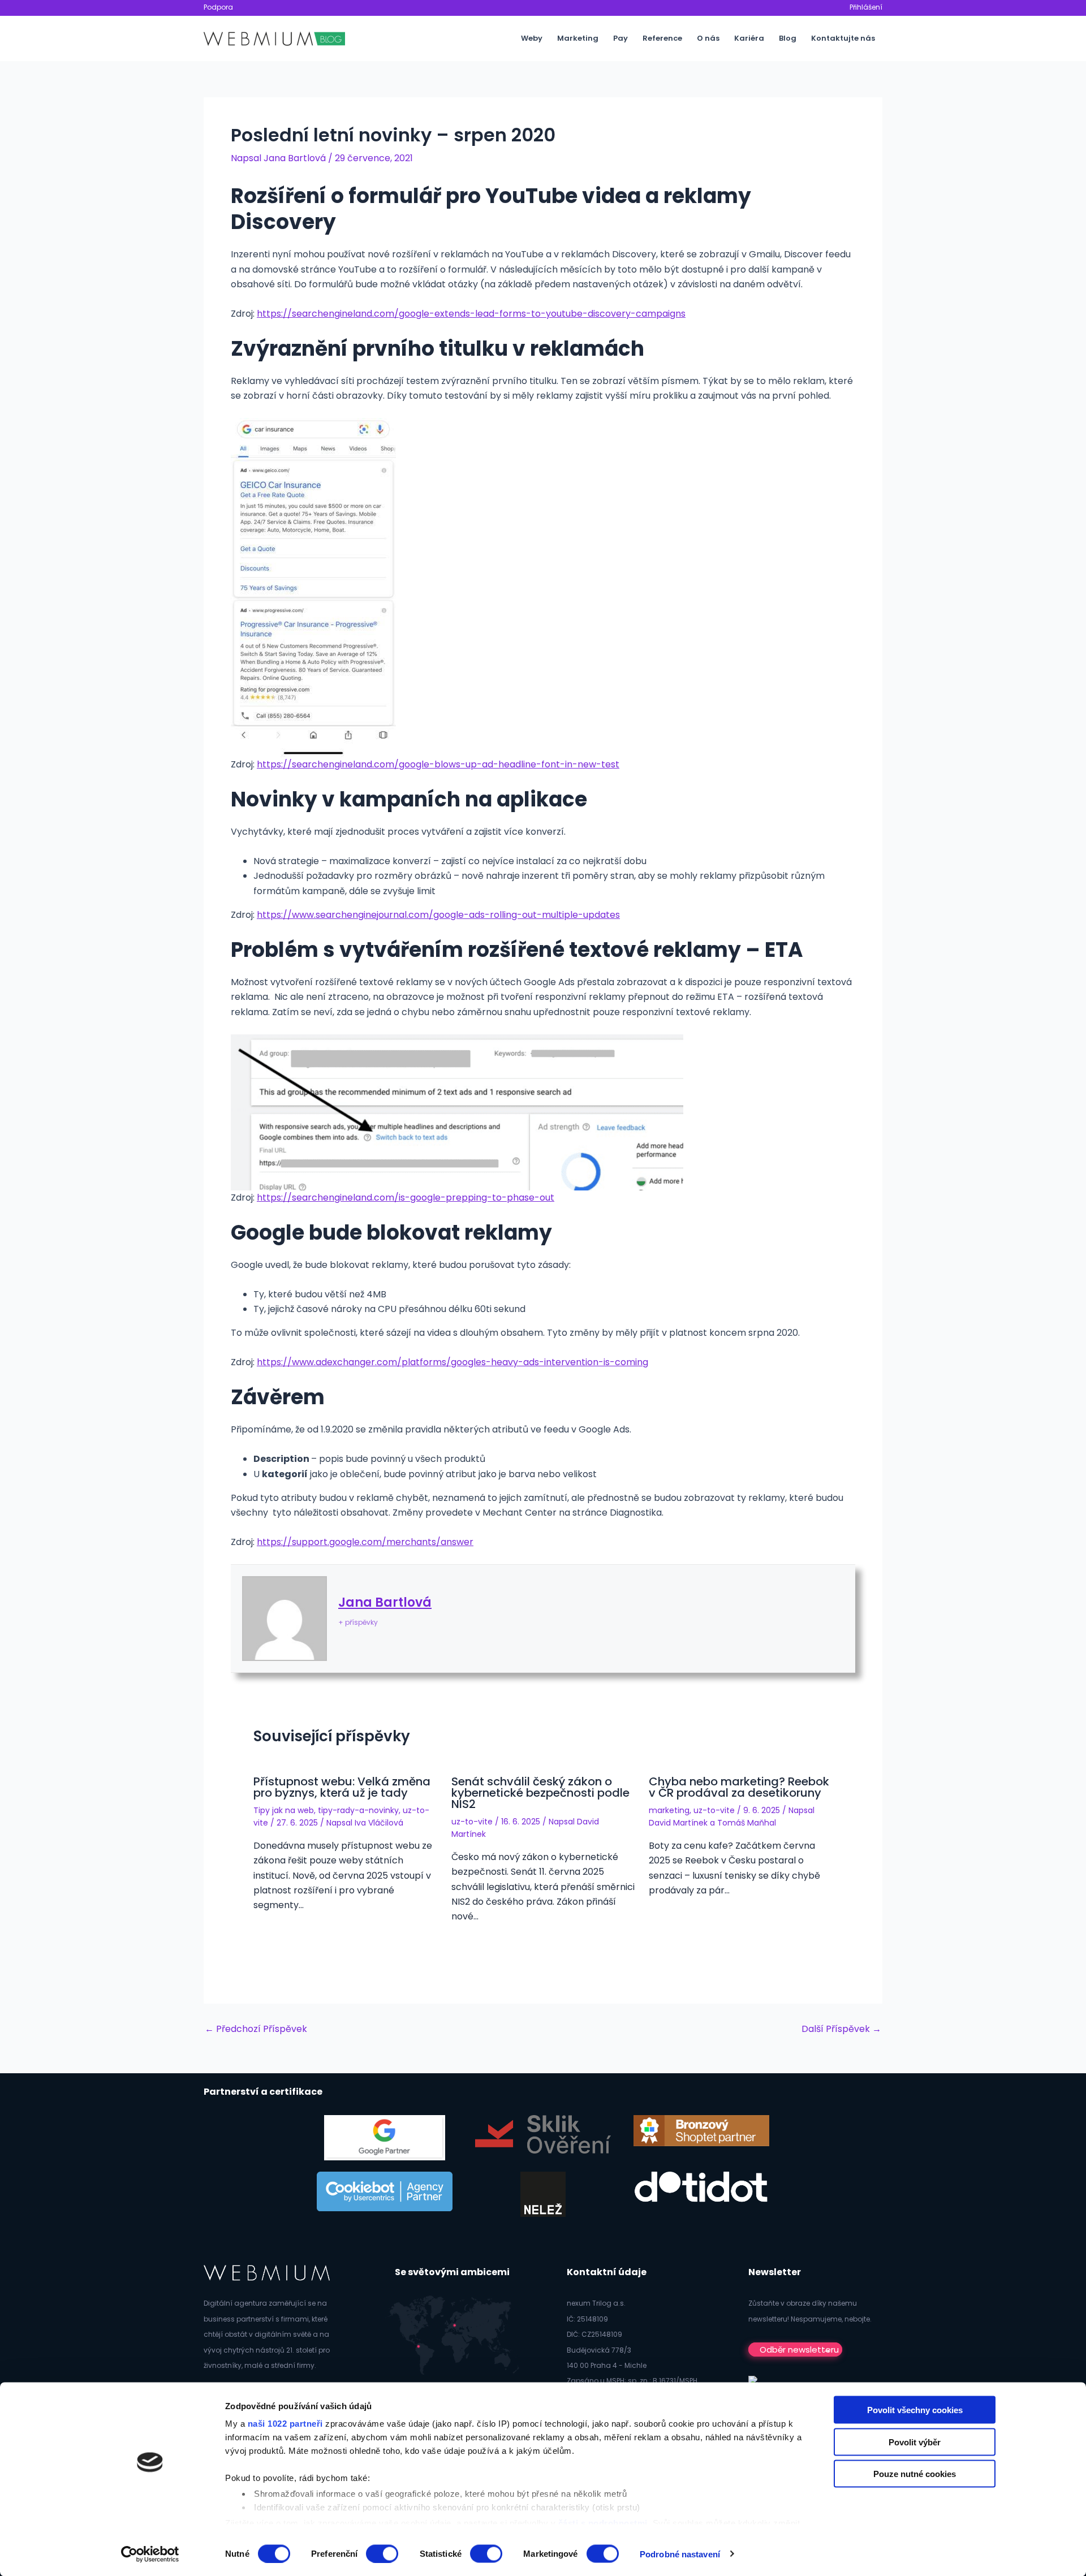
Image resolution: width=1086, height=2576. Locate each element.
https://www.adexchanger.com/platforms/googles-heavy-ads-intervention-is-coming (453, 1362)
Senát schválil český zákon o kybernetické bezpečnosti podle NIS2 (540, 1793)
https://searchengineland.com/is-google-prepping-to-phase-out (406, 1198)
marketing (669, 1810)
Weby (532, 38)
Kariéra (749, 38)
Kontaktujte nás (843, 38)
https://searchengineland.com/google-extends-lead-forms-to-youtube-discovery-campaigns (471, 314)
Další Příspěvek (841, 2029)
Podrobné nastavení (680, 2554)
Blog (788, 38)
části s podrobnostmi (603, 2523)
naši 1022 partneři (285, 2424)
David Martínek (678, 1823)
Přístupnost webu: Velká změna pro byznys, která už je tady (342, 1787)
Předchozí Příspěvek (256, 2029)
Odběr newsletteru (799, 2350)
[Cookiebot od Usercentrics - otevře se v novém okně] (150, 2554)
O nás (708, 38)
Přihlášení (866, 7)
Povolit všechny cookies (915, 2410)
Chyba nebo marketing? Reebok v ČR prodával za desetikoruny (739, 1787)
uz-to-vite (472, 1822)
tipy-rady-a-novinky (358, 1810)
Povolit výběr (915, 2442)
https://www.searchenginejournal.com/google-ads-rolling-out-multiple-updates (438, 915)
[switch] (382, 2553)
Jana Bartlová (385, 1602)
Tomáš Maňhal (747, 1823)
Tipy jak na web (284, 1810)
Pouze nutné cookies (915, 2474)
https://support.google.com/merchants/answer (365, 1542)
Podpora (218, 7)
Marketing (578, 38)
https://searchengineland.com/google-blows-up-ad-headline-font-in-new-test (438, 764)
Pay (620, 38)
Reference (662, 38)
